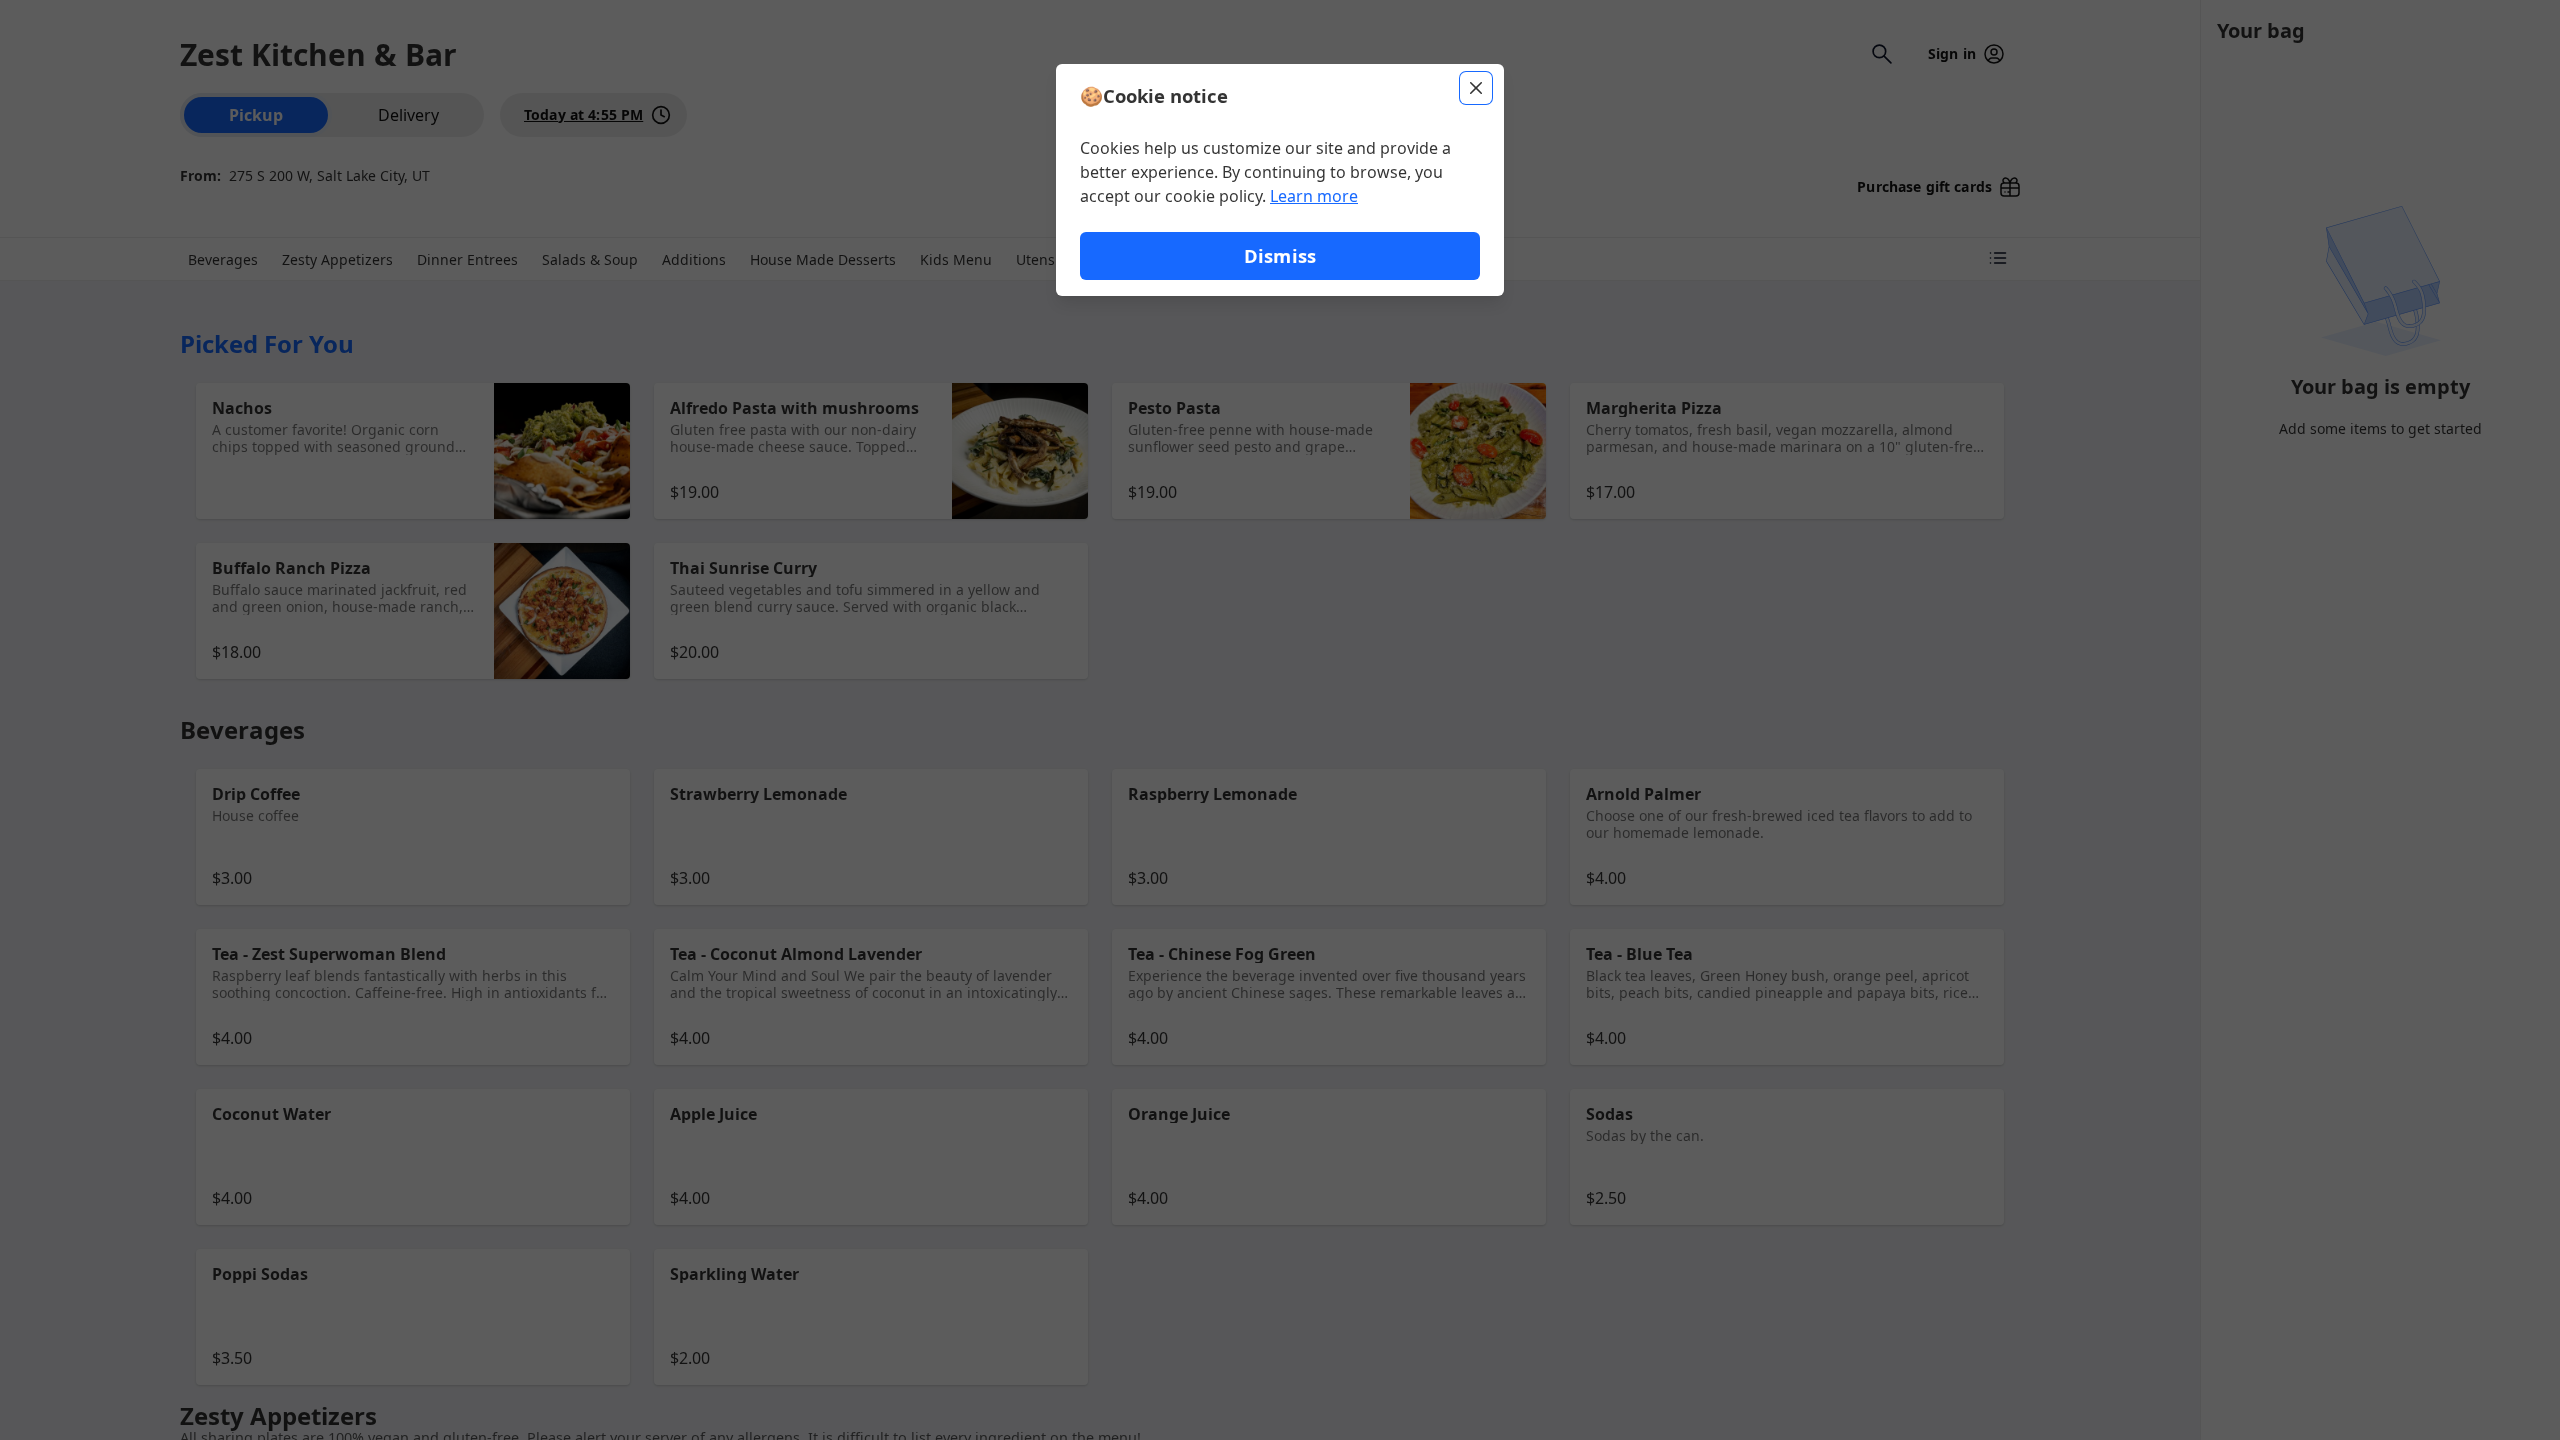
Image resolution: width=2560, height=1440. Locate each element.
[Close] (1476, 88)
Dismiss (1280, 255)
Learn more (1314, 196)
